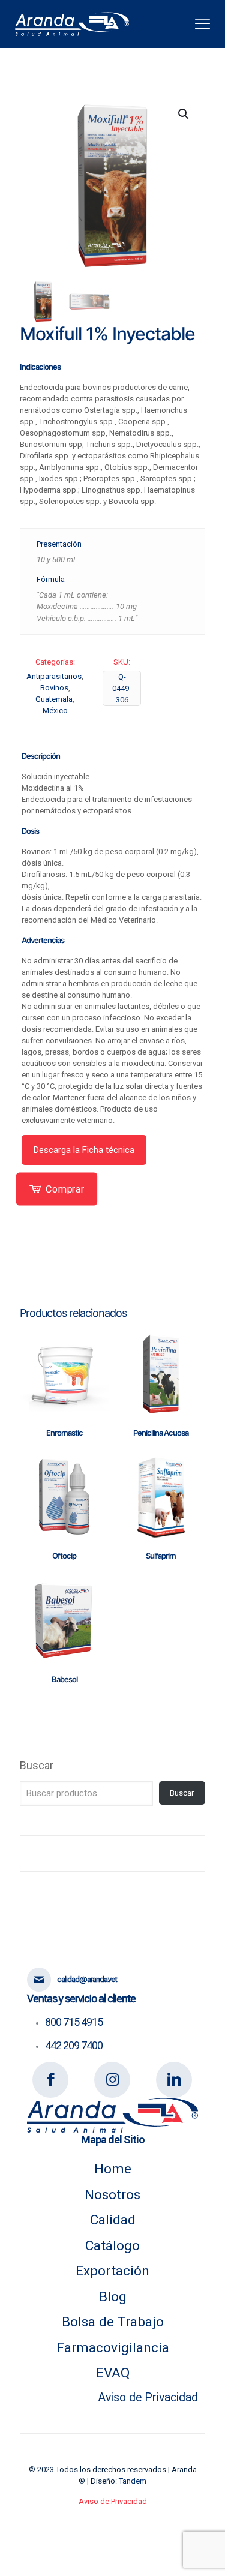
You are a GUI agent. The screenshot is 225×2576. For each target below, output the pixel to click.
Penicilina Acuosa (161, 1433)
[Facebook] (51, 2080)
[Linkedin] (174, 2080)
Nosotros (112, 2194)
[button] (184, 114)
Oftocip (64, 1556)
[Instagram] (112, 2080)
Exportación (112, 2271)
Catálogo (112, 2245)
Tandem (133, 2481)
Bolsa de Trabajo (113, 2322)
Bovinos (54, 688)
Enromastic (64, 1433)
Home (113, 2169)
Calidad (113, 2220)
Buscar (37, 1765)
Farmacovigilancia (113, 2347)
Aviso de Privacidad (148, 2398)
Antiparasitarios (54, 676)
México (55, 711)
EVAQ (113, 2373)
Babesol (64, 1679)
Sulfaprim (161, 1556)
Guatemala (54, 699)
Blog (113, 2296)
